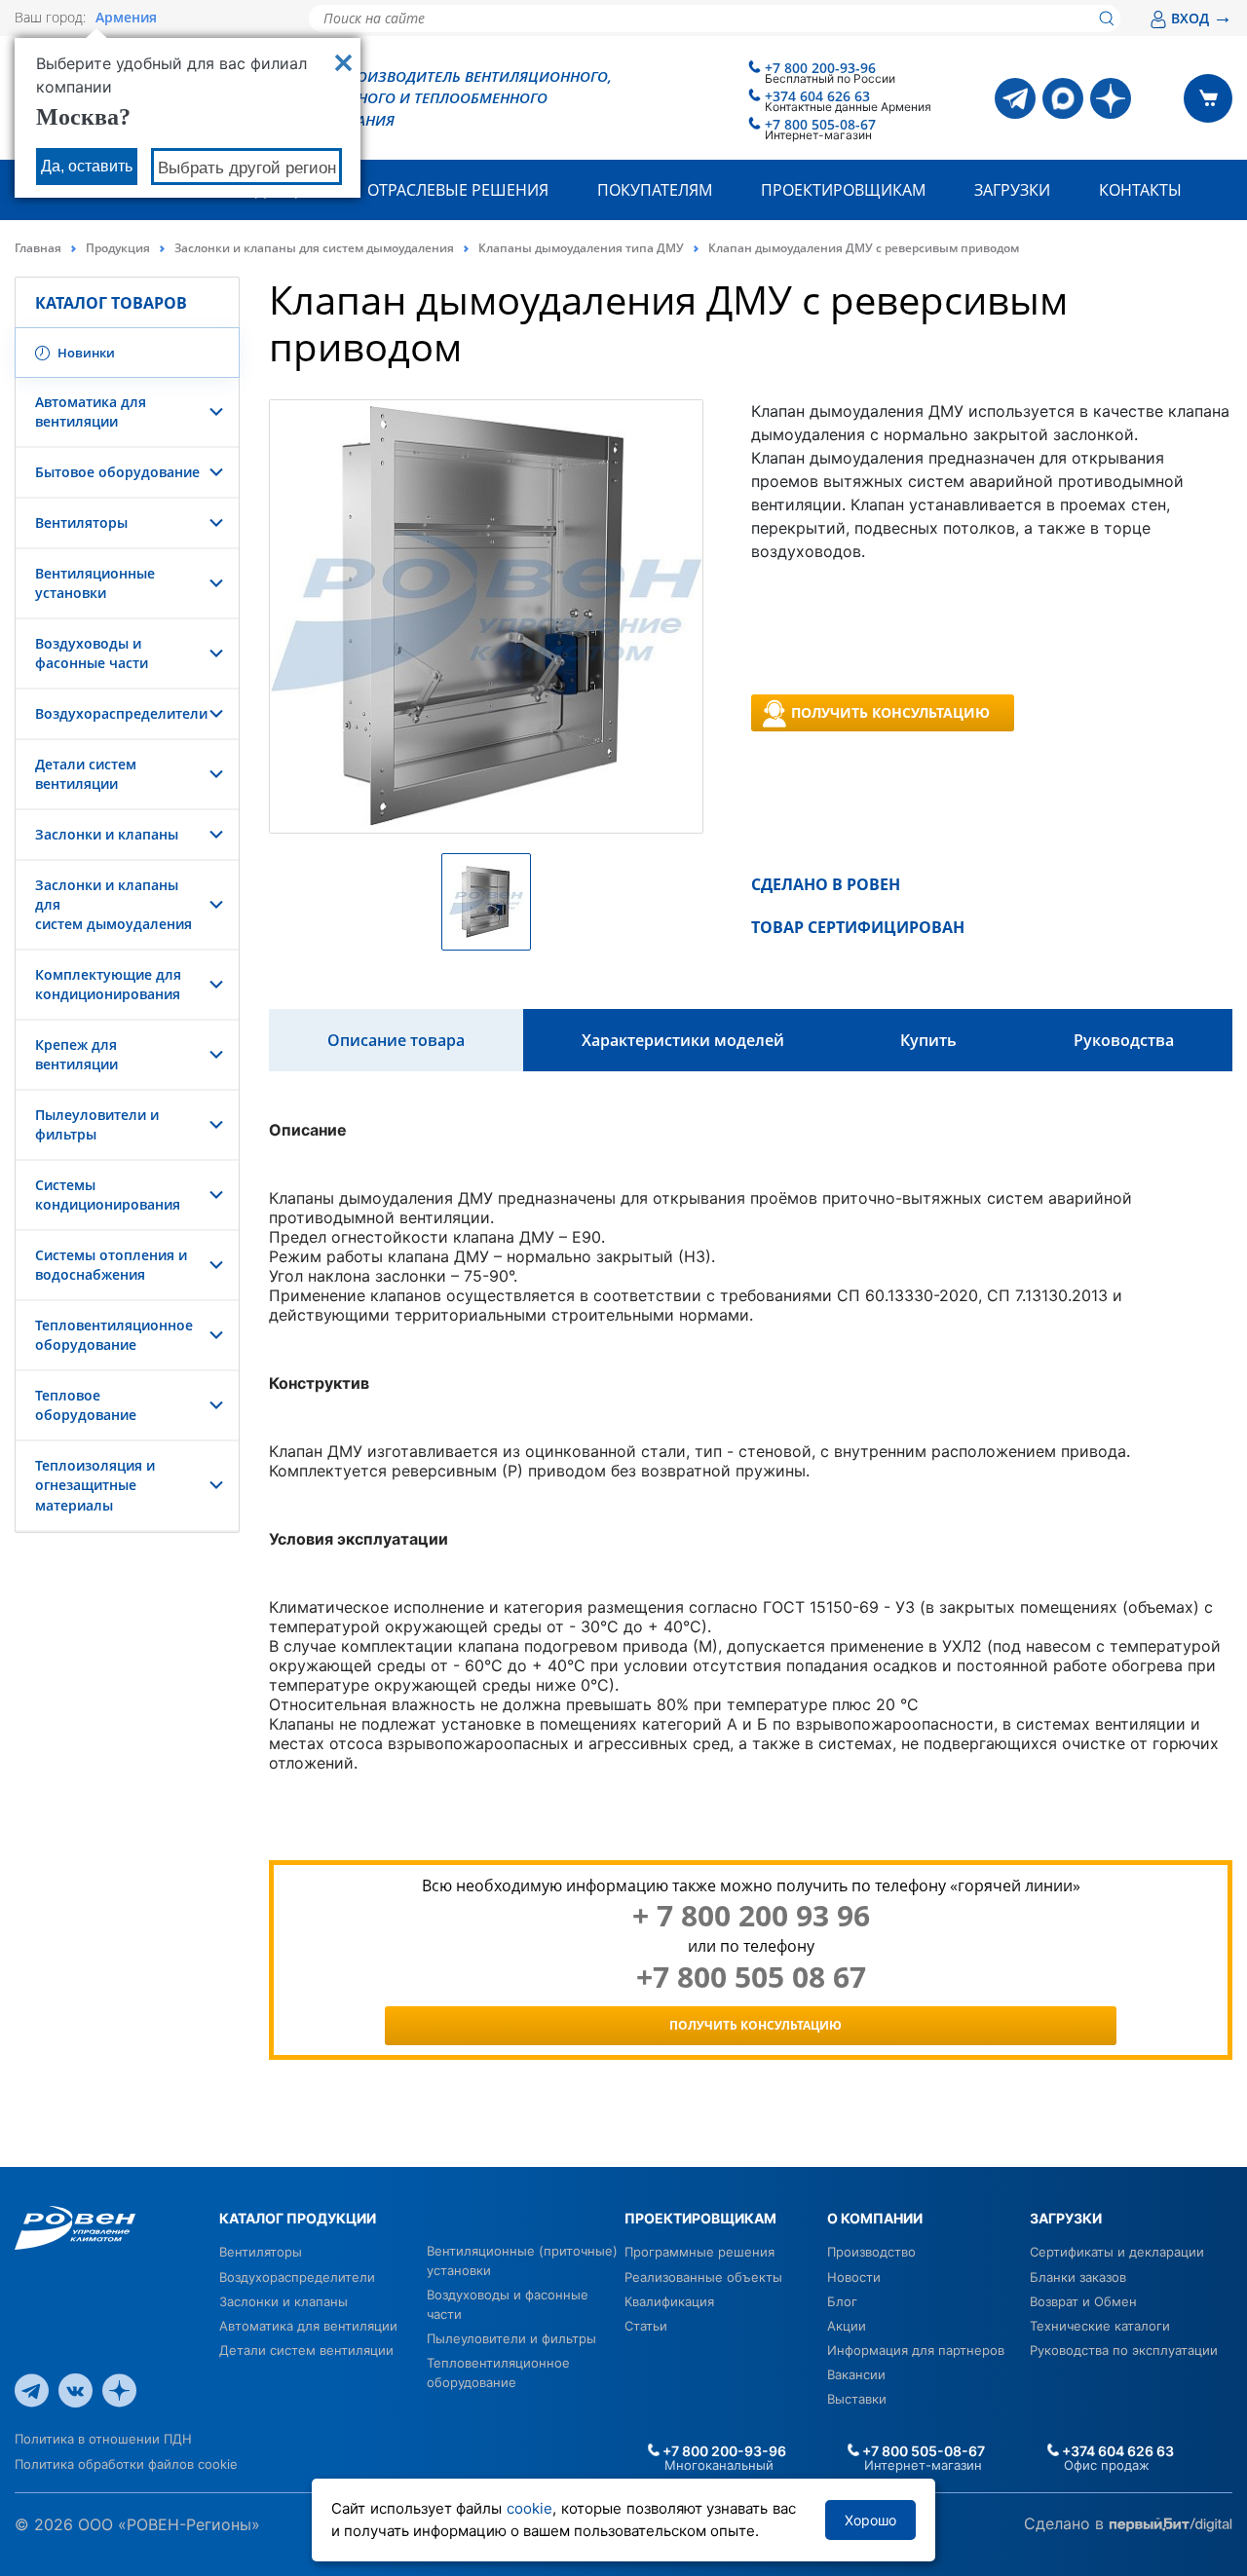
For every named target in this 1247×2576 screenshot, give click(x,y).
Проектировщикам (843, 190)
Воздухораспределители (121, 713)
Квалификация (669, 2301)
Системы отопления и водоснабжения (111, 1265)
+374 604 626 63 (817, 96)
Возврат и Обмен (1083, 2301)
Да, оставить (87, 166)
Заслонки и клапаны (107, 834)
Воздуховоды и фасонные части (92, 653)
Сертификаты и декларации (1117, 2252)
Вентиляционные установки (95, 583)
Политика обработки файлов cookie (126, 2464)
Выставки (857, 2399)
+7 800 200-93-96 (820, 68)
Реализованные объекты (703, 2277)
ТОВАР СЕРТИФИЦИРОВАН (858, 927)
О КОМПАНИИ (875, 2218)
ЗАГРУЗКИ (1066, 2218)
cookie (529, 2508)
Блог (842, 2301)
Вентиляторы (81, 523)
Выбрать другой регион (247, 168)
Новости (854, 2277)
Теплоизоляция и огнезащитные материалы (95, 1485)
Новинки (85, 353)
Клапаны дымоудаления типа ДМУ (581, 248)
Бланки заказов (1078, 2277)
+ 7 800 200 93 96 (751, 1916)
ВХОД (1202, 18)
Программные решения (699, 2252)
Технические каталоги (1100, 2326)
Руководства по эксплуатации (1124, 2350)
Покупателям (655, 190)
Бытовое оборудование (117, 472)
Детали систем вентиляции (86, 774)
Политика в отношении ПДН (103, 2439)
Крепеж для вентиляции (76, 1054)
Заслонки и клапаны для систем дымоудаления (314, 248)
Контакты (1140, 190)
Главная (38, 248)
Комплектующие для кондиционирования (108, 984)
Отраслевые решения (458, 190)
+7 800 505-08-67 (820, 124)
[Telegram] (1015, 98)
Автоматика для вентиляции (91, 411)
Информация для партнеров (916, 2350)
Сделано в (1066, 2523)
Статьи (646, 2326)
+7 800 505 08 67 (751, 1977)
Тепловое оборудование (86, 1405)
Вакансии (856, 2374)
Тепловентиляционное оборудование (114, 1335)
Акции (847, 2326)
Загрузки (1012, 190)
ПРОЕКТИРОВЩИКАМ (700, 2218)
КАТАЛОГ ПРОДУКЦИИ (298, 2218)
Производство (871, 2252)
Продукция (118, 248)
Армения (126, 18)
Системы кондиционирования (108, 1195)
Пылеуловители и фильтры (511, 2338)
